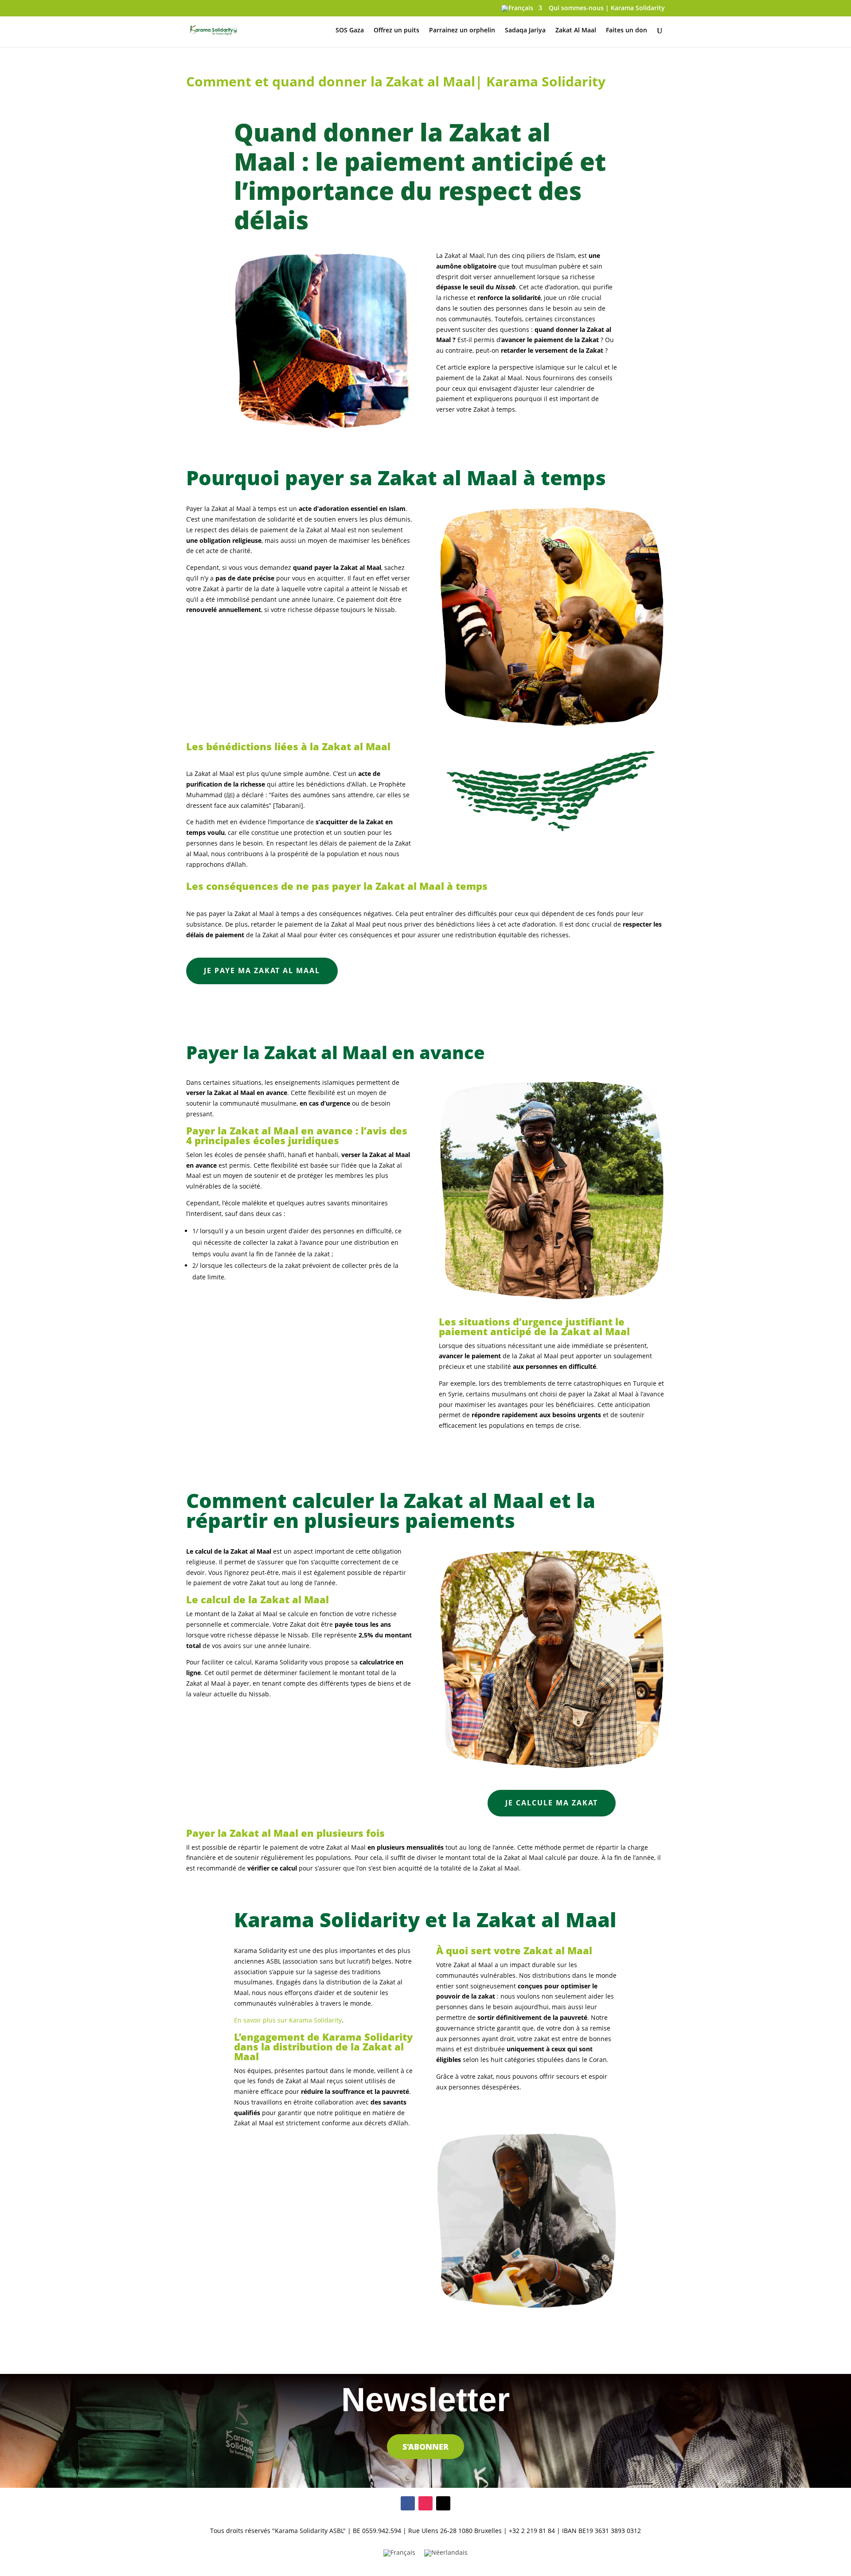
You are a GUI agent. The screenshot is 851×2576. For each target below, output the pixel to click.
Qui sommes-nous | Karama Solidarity (607, 8)
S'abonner (425, 2447)
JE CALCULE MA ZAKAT (552, 1803)
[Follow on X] (443, 2503)
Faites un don (627, 31)
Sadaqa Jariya (525, 31)
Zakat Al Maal (576, 31)
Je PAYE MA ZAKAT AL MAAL (262, 970)
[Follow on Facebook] (408, 2503)
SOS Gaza (350, 31)
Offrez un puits (396, 31)
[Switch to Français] (399, 2553)
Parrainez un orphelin (462, 31)
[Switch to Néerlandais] (446, 2553)
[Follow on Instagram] (425, 2503)
